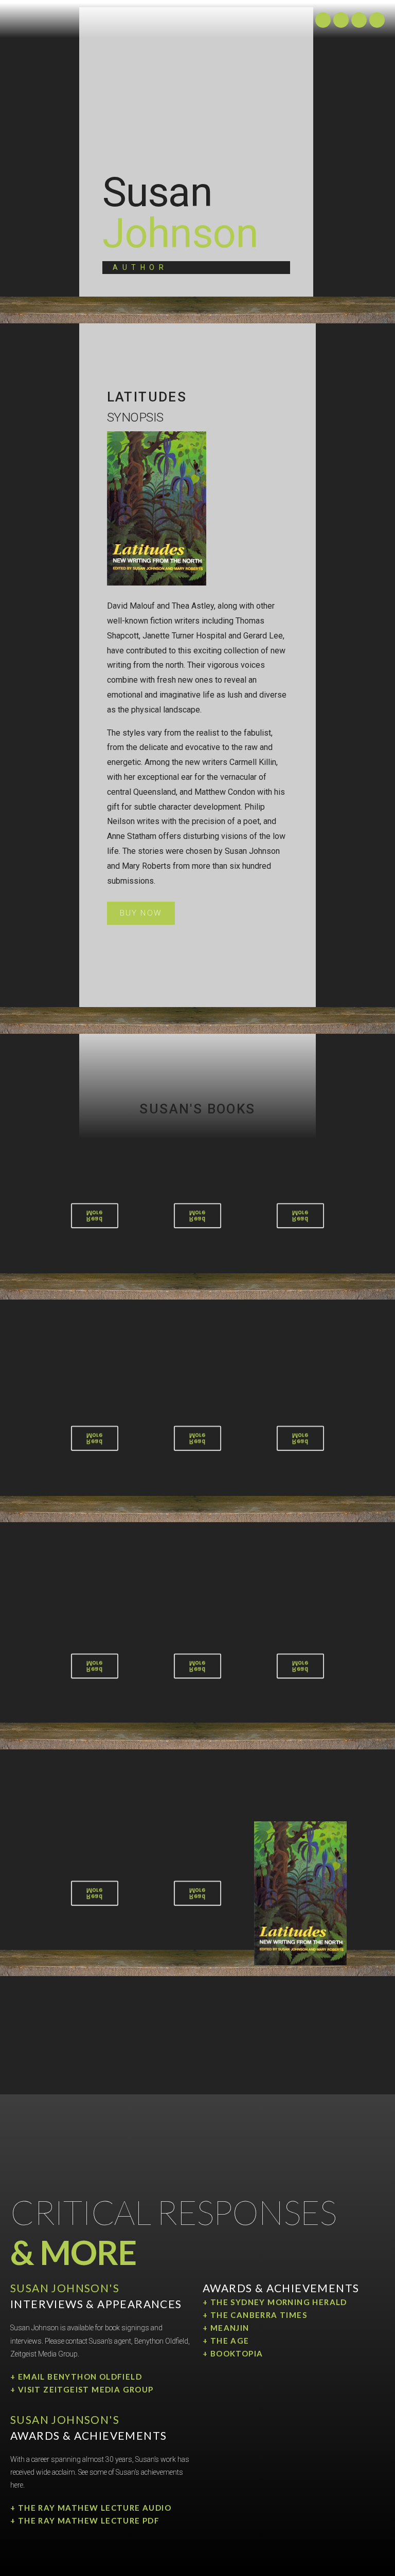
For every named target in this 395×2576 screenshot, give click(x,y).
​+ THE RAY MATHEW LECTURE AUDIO (91, 2508)
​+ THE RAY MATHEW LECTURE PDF (85, 2520)
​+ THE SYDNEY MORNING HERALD (275, 2302)
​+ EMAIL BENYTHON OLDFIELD (76, 2377)
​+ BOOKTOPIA (233, 2353)
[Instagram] (323, 20)
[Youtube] (359, 20)
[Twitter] (341, 20)
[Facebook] (377, 20)
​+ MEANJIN (226, 2328)
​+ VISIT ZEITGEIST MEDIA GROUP (82, 2389)
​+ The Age (226, 2341)
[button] (141, 913)
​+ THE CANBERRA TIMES (255, 2315)
